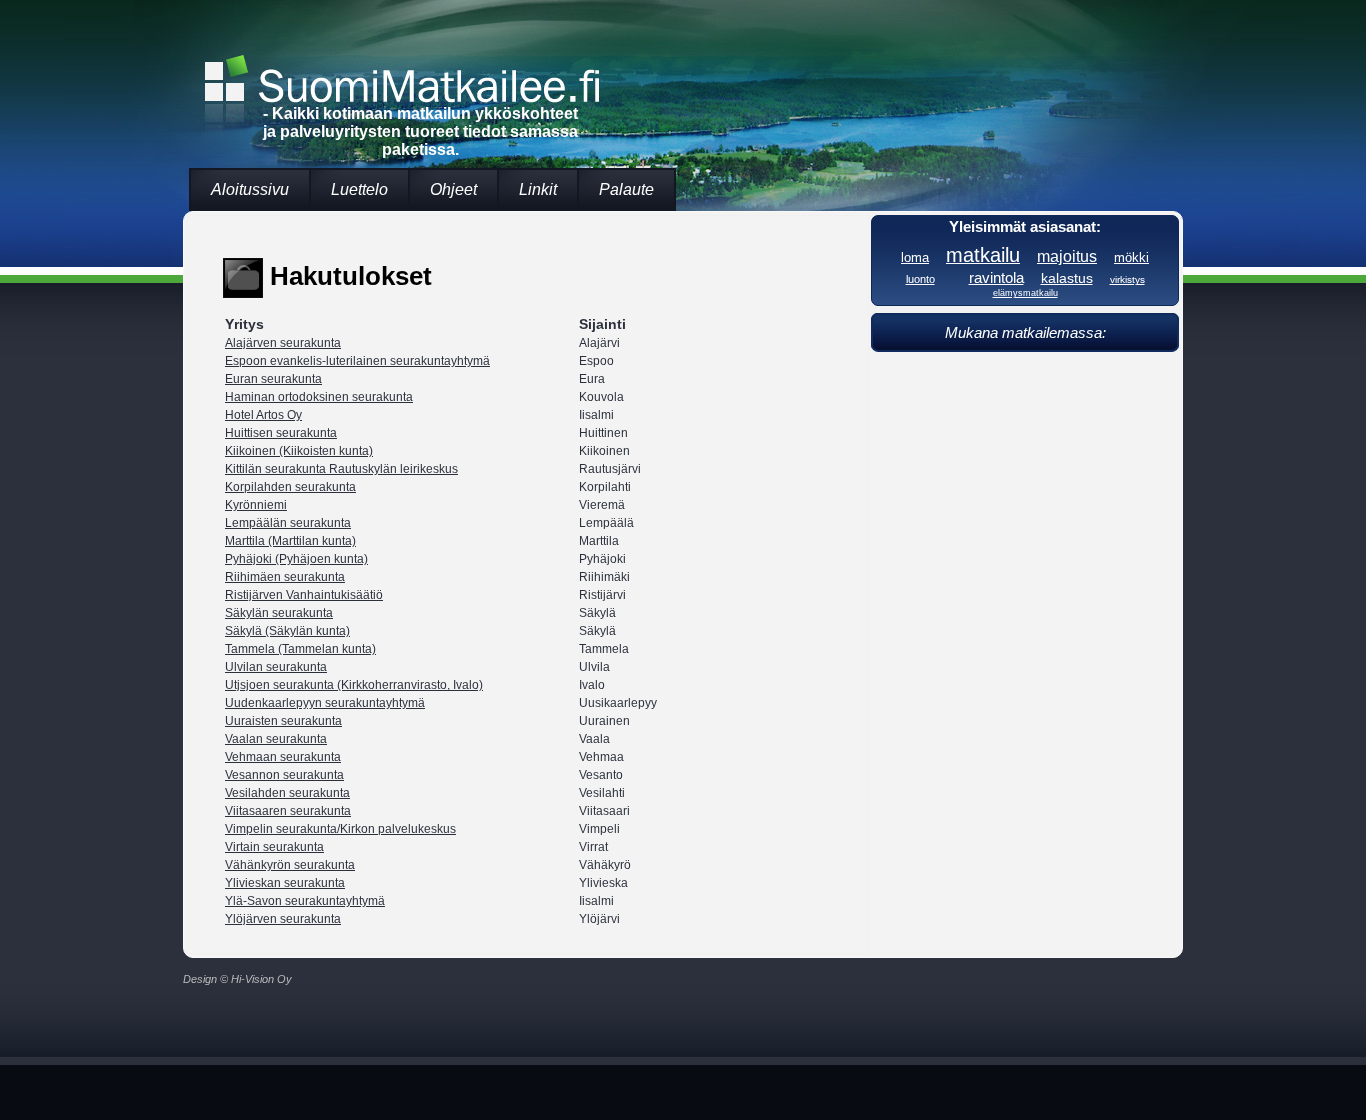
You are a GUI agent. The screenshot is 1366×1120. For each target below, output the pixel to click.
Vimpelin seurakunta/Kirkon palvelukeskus (340, 829)
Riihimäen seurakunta (285, 577)
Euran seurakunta (273, 379)
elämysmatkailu (1025, 293)
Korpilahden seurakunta (290, 487)
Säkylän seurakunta (279, 613)
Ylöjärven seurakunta (283, 919)
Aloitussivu (250, 189)
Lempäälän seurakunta (288, 523)
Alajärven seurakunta (283, 343)
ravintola (996, 277)
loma (915, 257)
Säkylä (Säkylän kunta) (287, 631)
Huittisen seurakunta (281, 433)
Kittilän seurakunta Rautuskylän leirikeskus (341, 469)
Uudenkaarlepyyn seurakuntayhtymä (325, 703)
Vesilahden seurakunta (287, 793)
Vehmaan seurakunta (283, 757)
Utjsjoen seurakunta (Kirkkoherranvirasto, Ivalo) (354, 685)
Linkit (538, 189)
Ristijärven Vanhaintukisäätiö (304, 595)
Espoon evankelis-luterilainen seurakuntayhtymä (357, 361)
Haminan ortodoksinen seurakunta (319, 397)
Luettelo (359, 189)
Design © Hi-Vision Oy (237, 979)
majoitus (1067, 256)
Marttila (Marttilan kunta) (290, 541)
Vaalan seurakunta (276, 739)
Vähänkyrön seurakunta (290, 865)
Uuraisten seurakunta (283, 721)
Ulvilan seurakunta (276, 667)
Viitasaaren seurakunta (288, 811)
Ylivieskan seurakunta (285, 883)
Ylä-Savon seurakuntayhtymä (305, 901)
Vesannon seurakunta (284, 775)
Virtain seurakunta (274, 847)
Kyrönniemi (256, 505)
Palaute (626, 189)
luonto (920, 279)
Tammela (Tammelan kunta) (300, 649)
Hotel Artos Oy (263, 415)
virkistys (1127, 279)
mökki (1131, 258)
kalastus (1067, 278)
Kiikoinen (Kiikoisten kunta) (299, 451)
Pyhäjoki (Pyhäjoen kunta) (296, 559)
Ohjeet (453, 189)
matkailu (983, 255)
